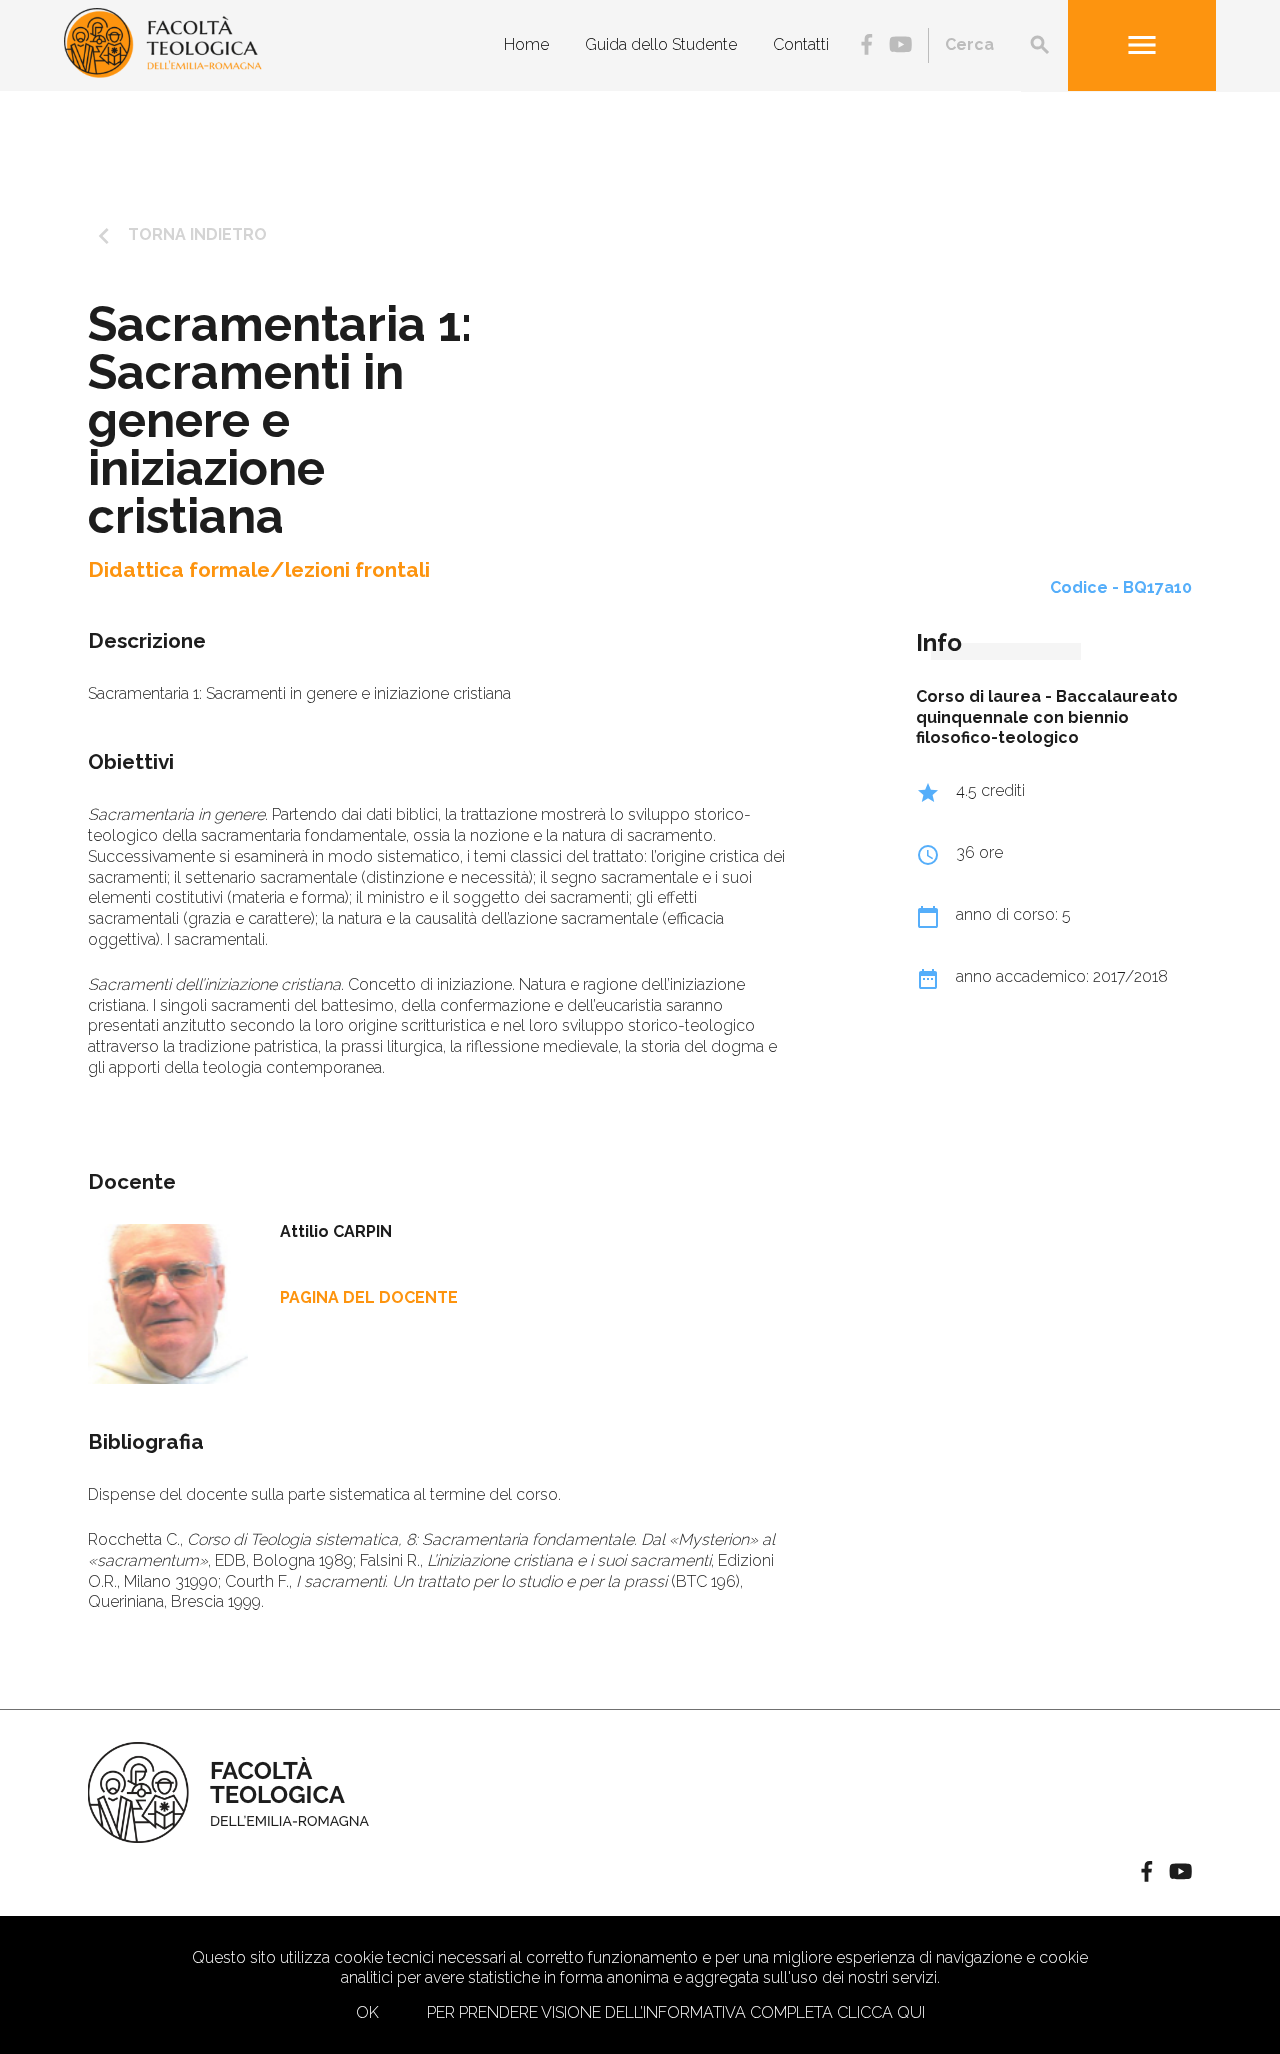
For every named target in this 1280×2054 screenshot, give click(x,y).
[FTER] (163, 72)
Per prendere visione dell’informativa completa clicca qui (676, 2012)
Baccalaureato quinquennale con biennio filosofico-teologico (1047, 717)
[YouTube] (900, 46)
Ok (367, 2012)
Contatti (801, 44)
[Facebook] (867, 46)
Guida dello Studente (661, 44)
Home (526, 44)
